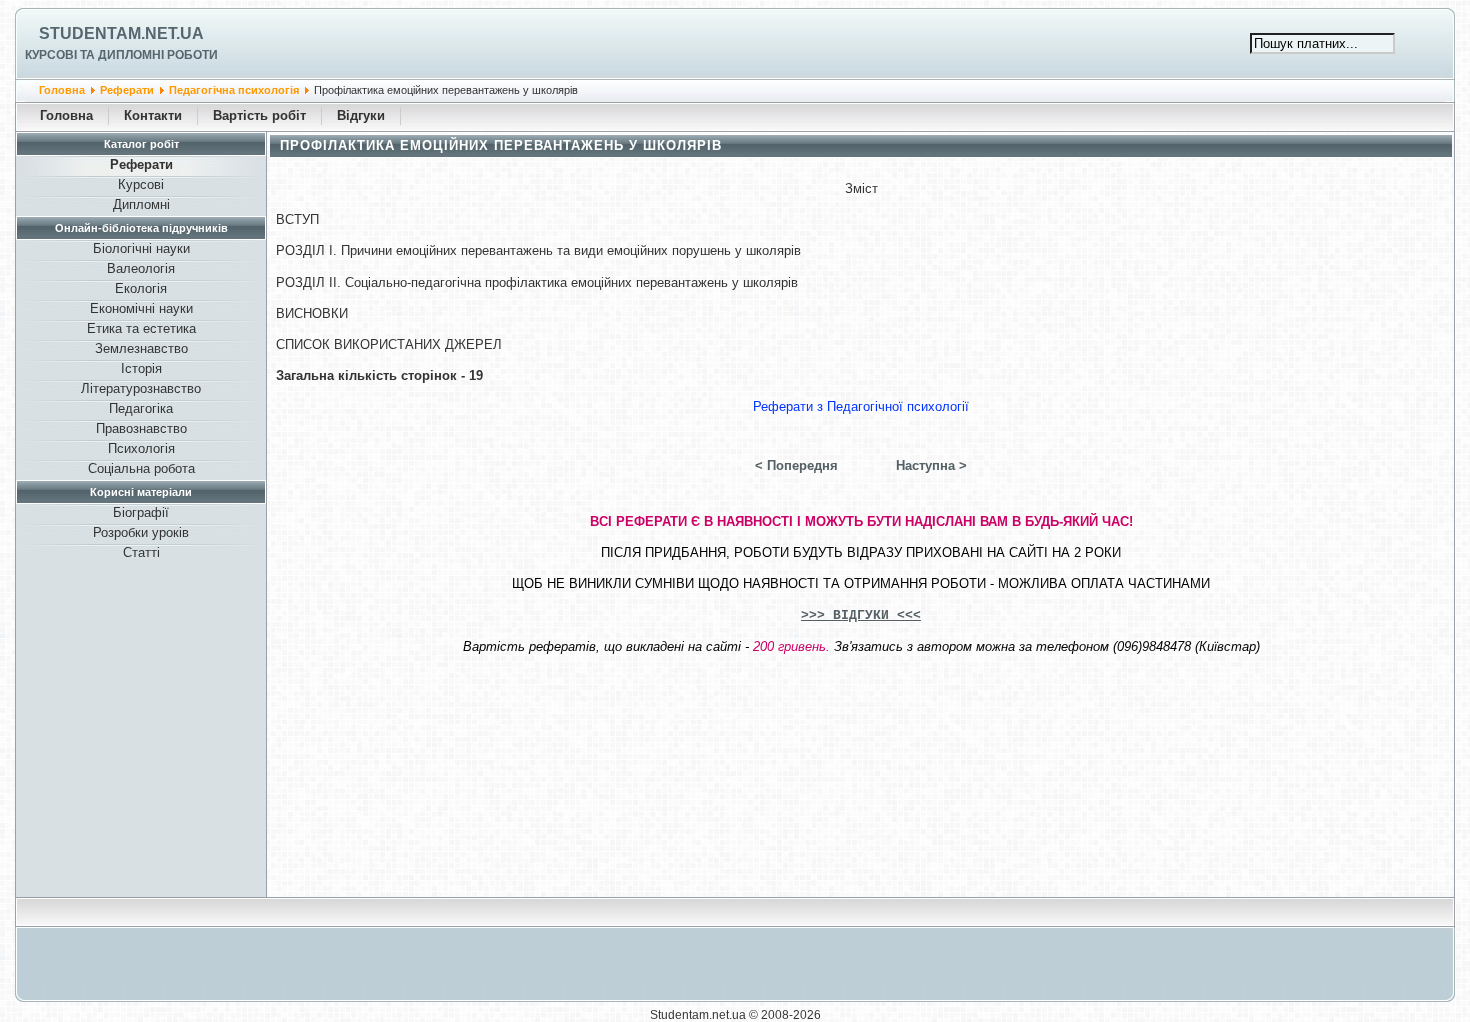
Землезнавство (141, 348)
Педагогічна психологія (234, 90)
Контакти (153, 115)
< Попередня (796, 465)
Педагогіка (141, 408)
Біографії (141, 512)
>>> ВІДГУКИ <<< (861, 615)
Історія (141, 368)
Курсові (141, 184)
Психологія (141, 448)
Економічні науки (141, 308)
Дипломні (141, 204)
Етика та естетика (141, 328)
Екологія (141, 288)
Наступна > (931, 465)
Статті (141, 552)
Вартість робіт (259, 115)
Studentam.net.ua (121, 33)
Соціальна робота (141, 468)
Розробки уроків (141, 532)
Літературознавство (141, 388)
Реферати (127, 90)
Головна (62, 90)
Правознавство (141, 428)
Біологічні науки (141, 248)
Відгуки (361, 115)
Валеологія (141, 268)
